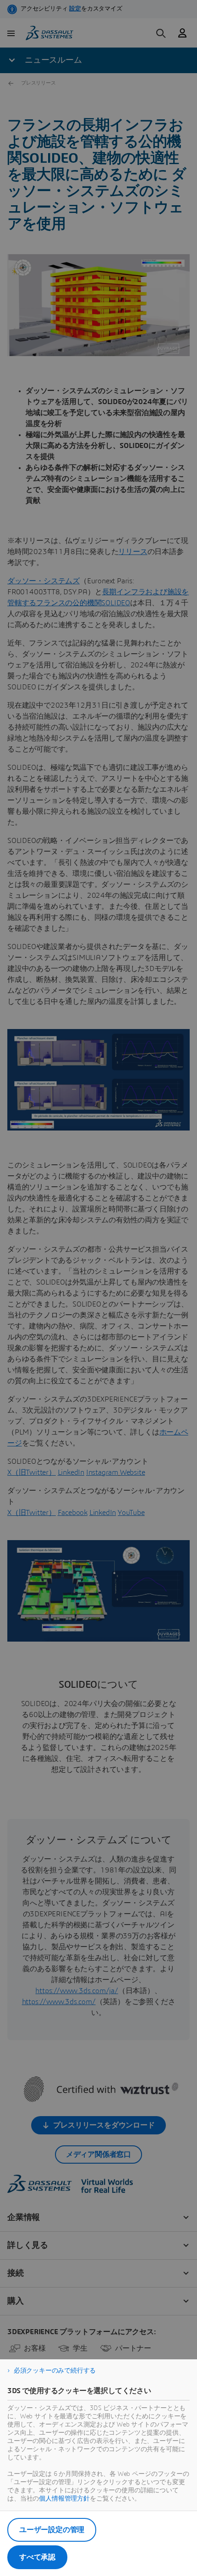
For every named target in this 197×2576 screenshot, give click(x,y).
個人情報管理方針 (64, 2499)
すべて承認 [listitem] (37, 2557)
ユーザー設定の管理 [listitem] (52, 2530)
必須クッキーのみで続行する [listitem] (55, 2371)
